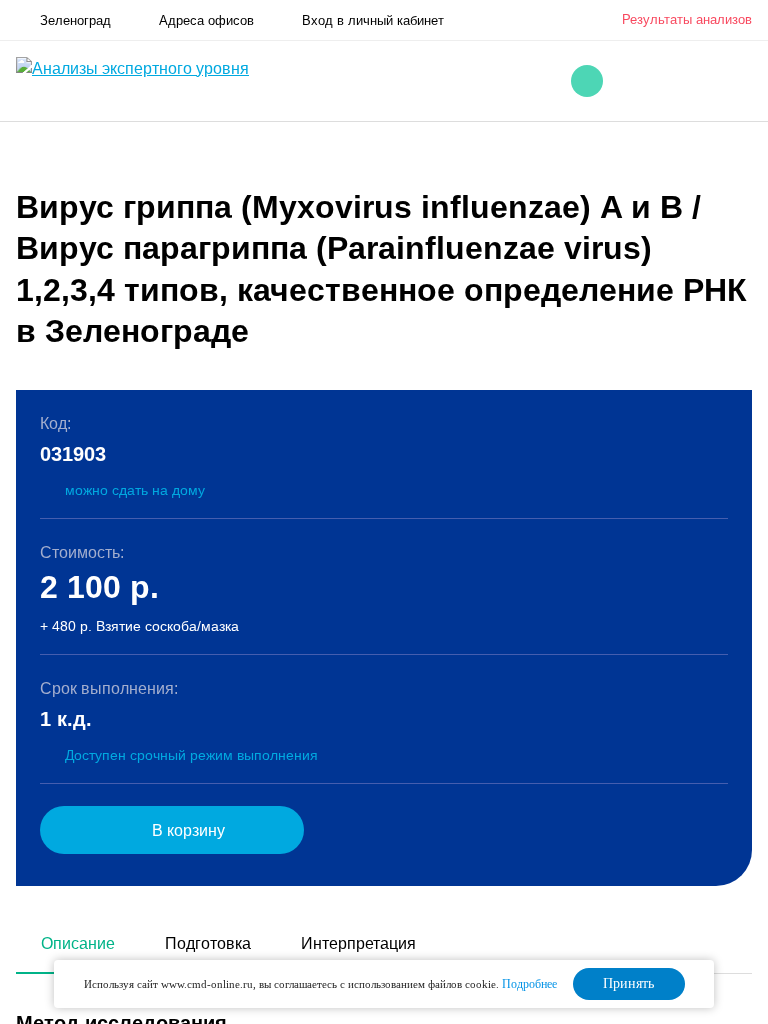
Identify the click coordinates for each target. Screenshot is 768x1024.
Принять (628, 983)
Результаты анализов (687, 19)
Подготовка (208, 943)
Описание (78, 943)
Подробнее (529, 984)
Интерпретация (358, 943)
